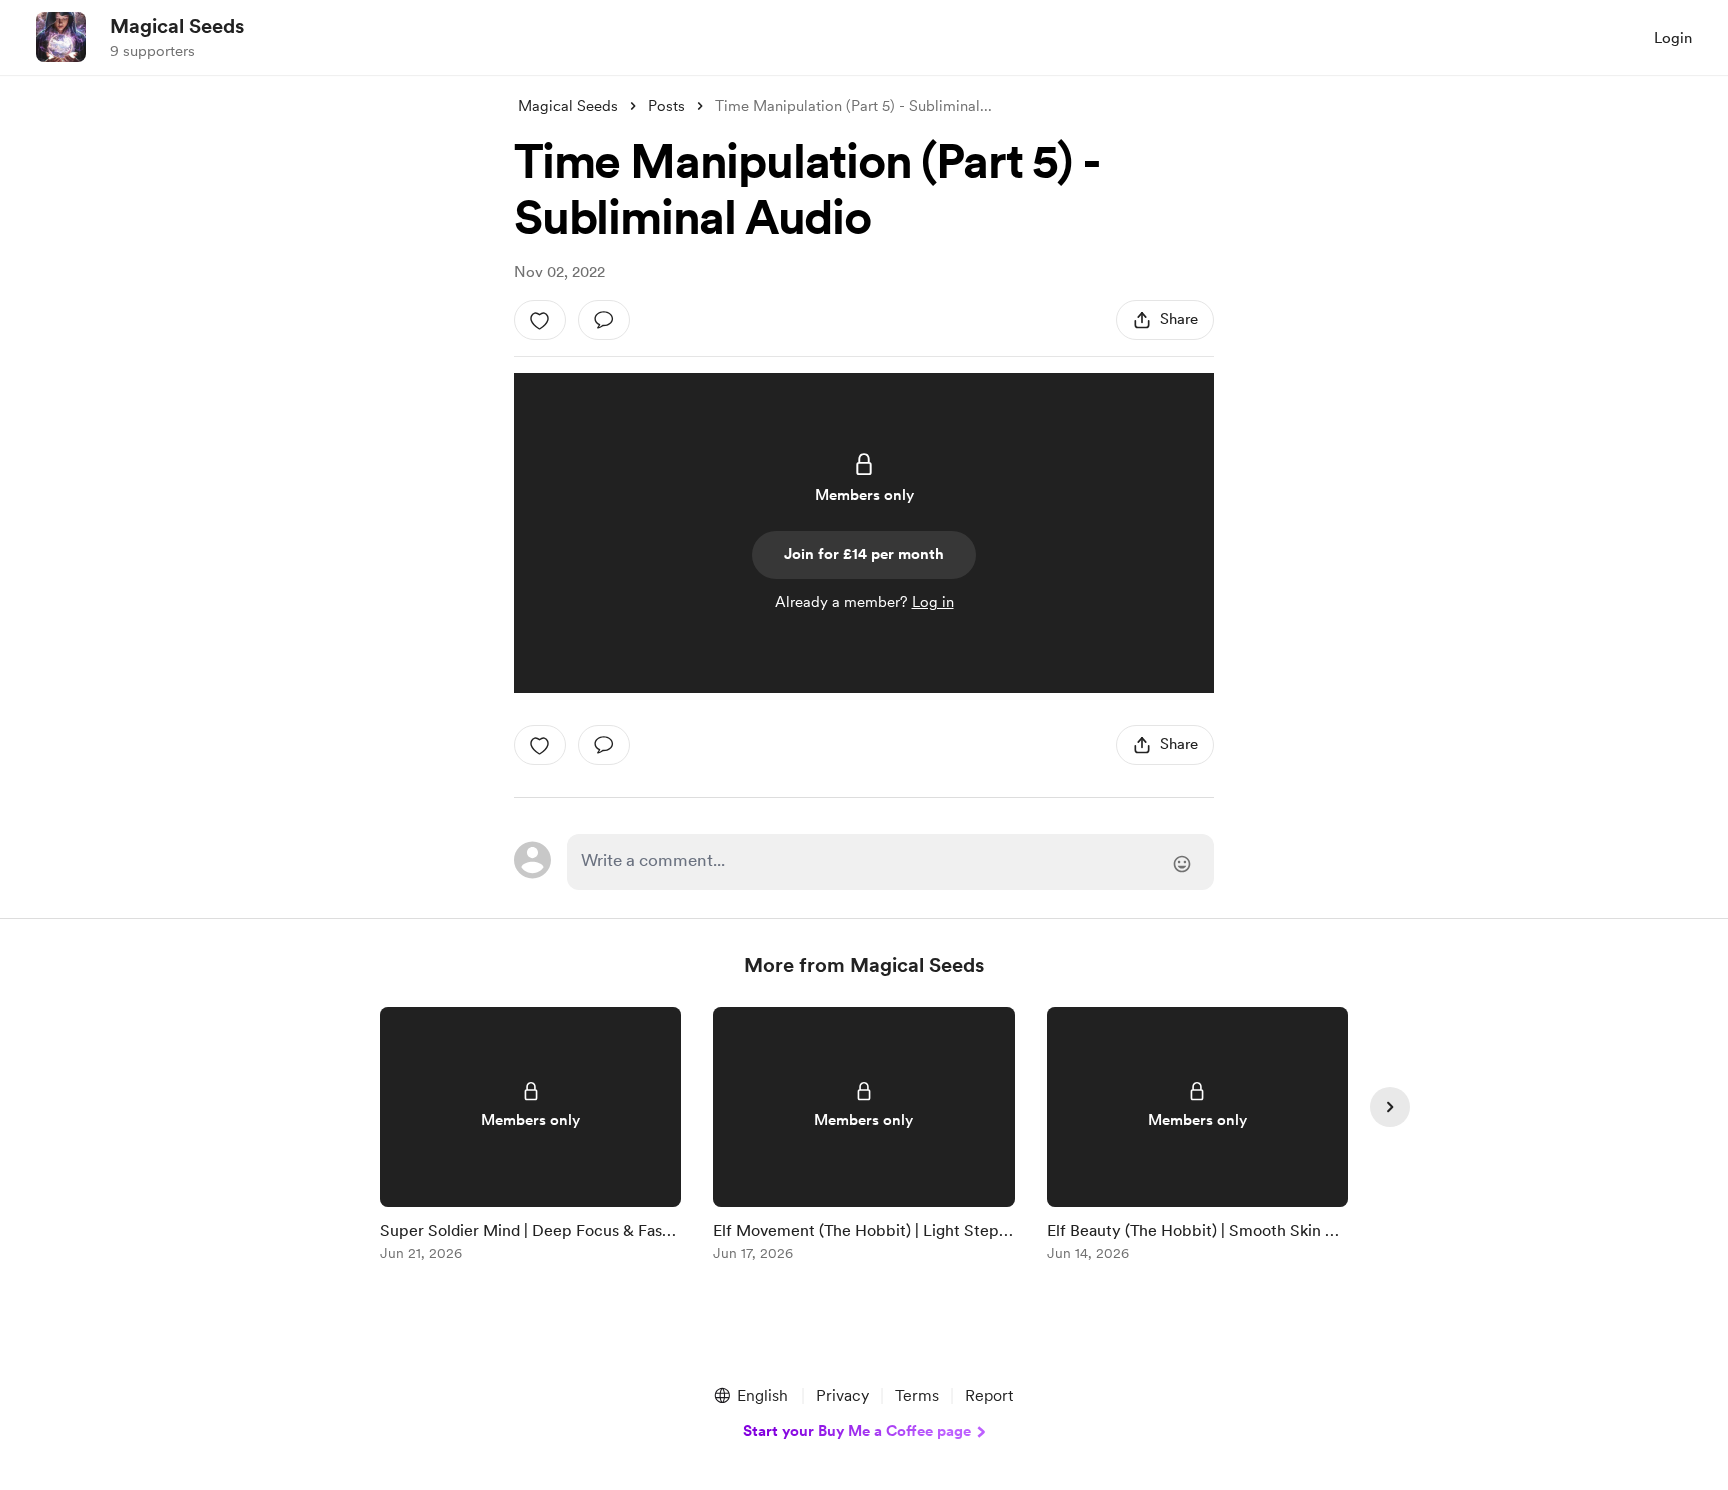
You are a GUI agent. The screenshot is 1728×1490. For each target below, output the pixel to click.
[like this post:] (540, 320)
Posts (666, 106)
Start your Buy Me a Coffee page (857, 1431)
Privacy (842, 1395)
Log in (933, 602)
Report (989, 1395)
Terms (917, 1395)
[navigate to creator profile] (61, 37)
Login (1673, 38)
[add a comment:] (604, 320)
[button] (750, 1396)
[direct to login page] (890, 862)
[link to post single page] (530, 1137)
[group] (530, 1137)
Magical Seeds (177, 26)
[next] (1390, 1107)
